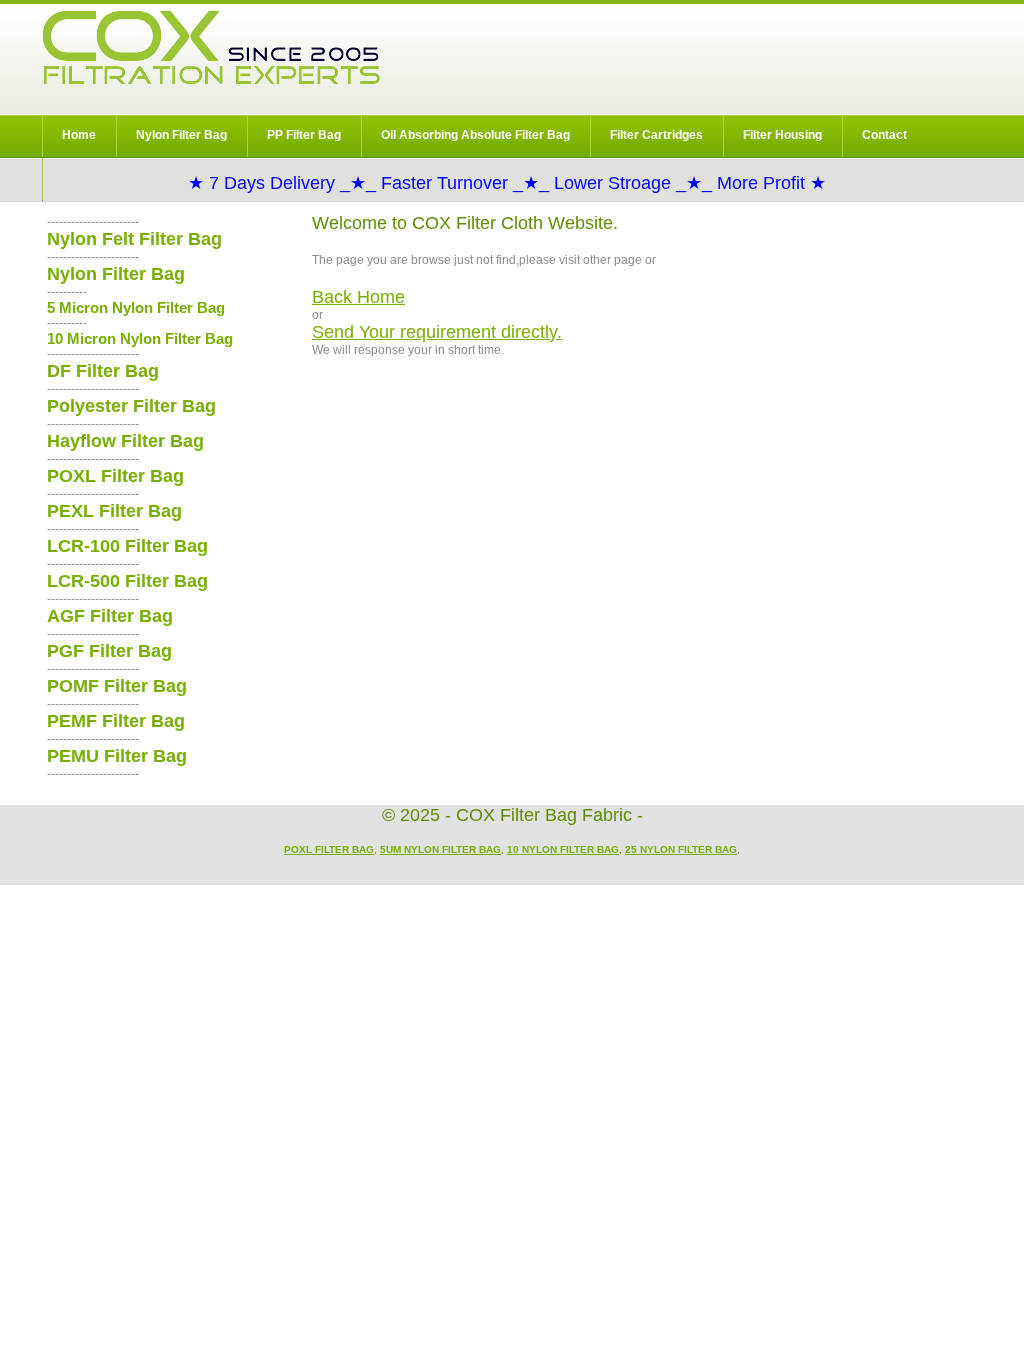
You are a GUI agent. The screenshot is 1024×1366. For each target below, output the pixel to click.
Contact (884, 135)
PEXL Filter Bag (114, 511)
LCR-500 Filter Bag (127, 581)
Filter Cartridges (656, 135)
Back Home (358, 297)
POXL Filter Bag (115, 476)
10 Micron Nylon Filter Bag (140, 338)
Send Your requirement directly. (437, 332)
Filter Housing (782, 135)
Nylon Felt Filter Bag (134, 239)
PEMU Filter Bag (117, 756)
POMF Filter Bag (117, 686)
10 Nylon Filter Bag (563, 849)
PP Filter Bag (304, 135)
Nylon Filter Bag (181, 135)
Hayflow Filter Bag (125, 441)
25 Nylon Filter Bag (681, 849)
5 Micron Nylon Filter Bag (136, 307)
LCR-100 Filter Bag (127, 546)
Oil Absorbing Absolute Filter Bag (475, 135)
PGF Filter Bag (109, 651)
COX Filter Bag (211, 47)
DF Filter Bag (103, 371)
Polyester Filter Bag (131, 406)
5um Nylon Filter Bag (440, 849)
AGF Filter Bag (110, 616)
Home (79, 135)
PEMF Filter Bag (116, 721)
